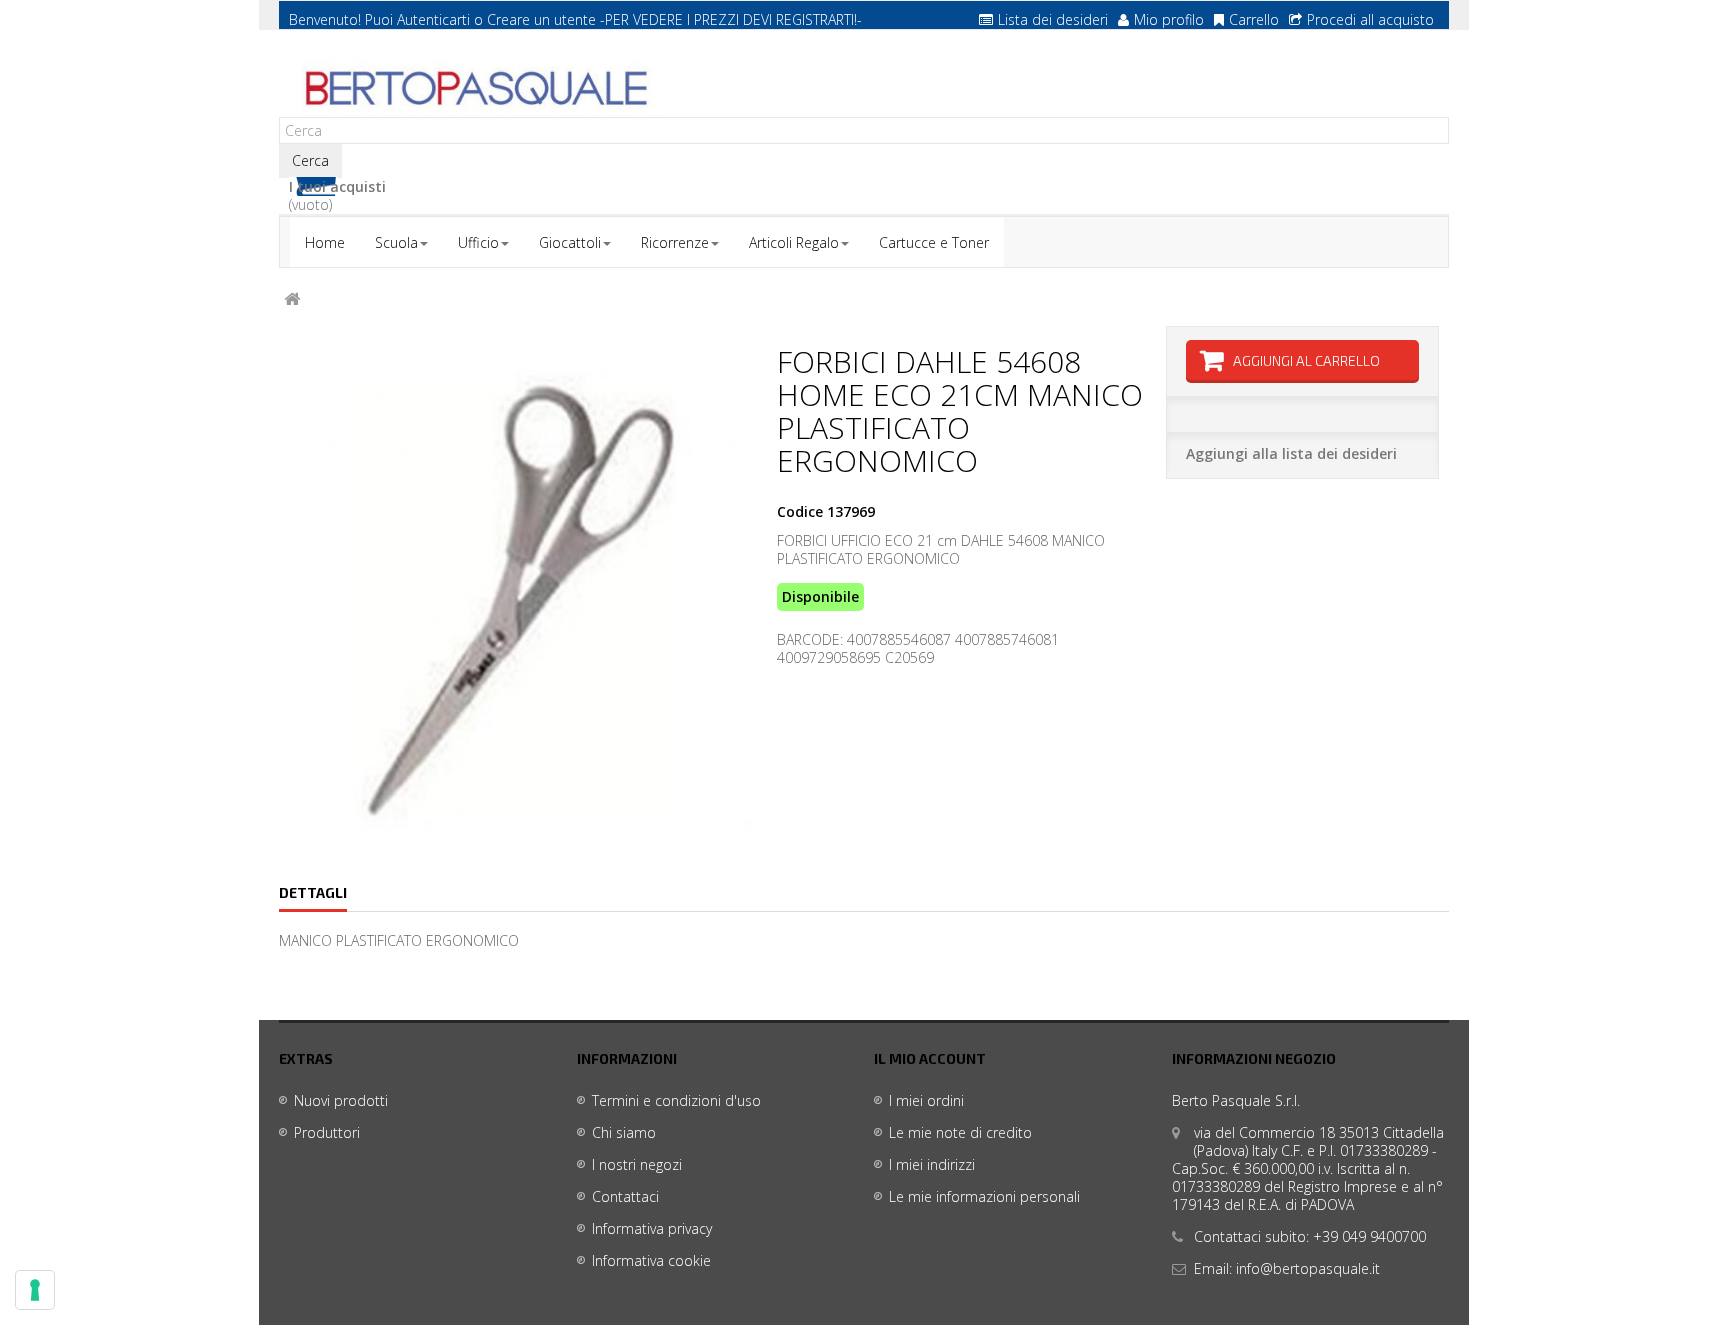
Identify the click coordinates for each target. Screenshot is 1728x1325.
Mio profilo (1169, 19)
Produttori (327, 1132)
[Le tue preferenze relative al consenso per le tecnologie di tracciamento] (35, 1290)
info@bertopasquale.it (1308, 1268)
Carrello (1254, 19)
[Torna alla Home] (292, 299)
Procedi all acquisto (1370, 19)
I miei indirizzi (932, 1164)
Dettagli (313, 892)
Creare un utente (541, 19)
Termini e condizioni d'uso (676, 1100)
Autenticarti (433, 19)
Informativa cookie (651, 1260)
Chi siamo (624, 1132)
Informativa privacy (652, 1228)
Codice (800, 512)
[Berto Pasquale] (474, 89)
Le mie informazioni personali (984, 1196)
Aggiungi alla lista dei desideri (1291, 453)
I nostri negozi (637, 1164)
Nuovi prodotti (341, 1100)
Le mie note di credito (960, 1132)
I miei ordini (926, 1100)
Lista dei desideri (1053, 19)
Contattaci (625, 1196)
